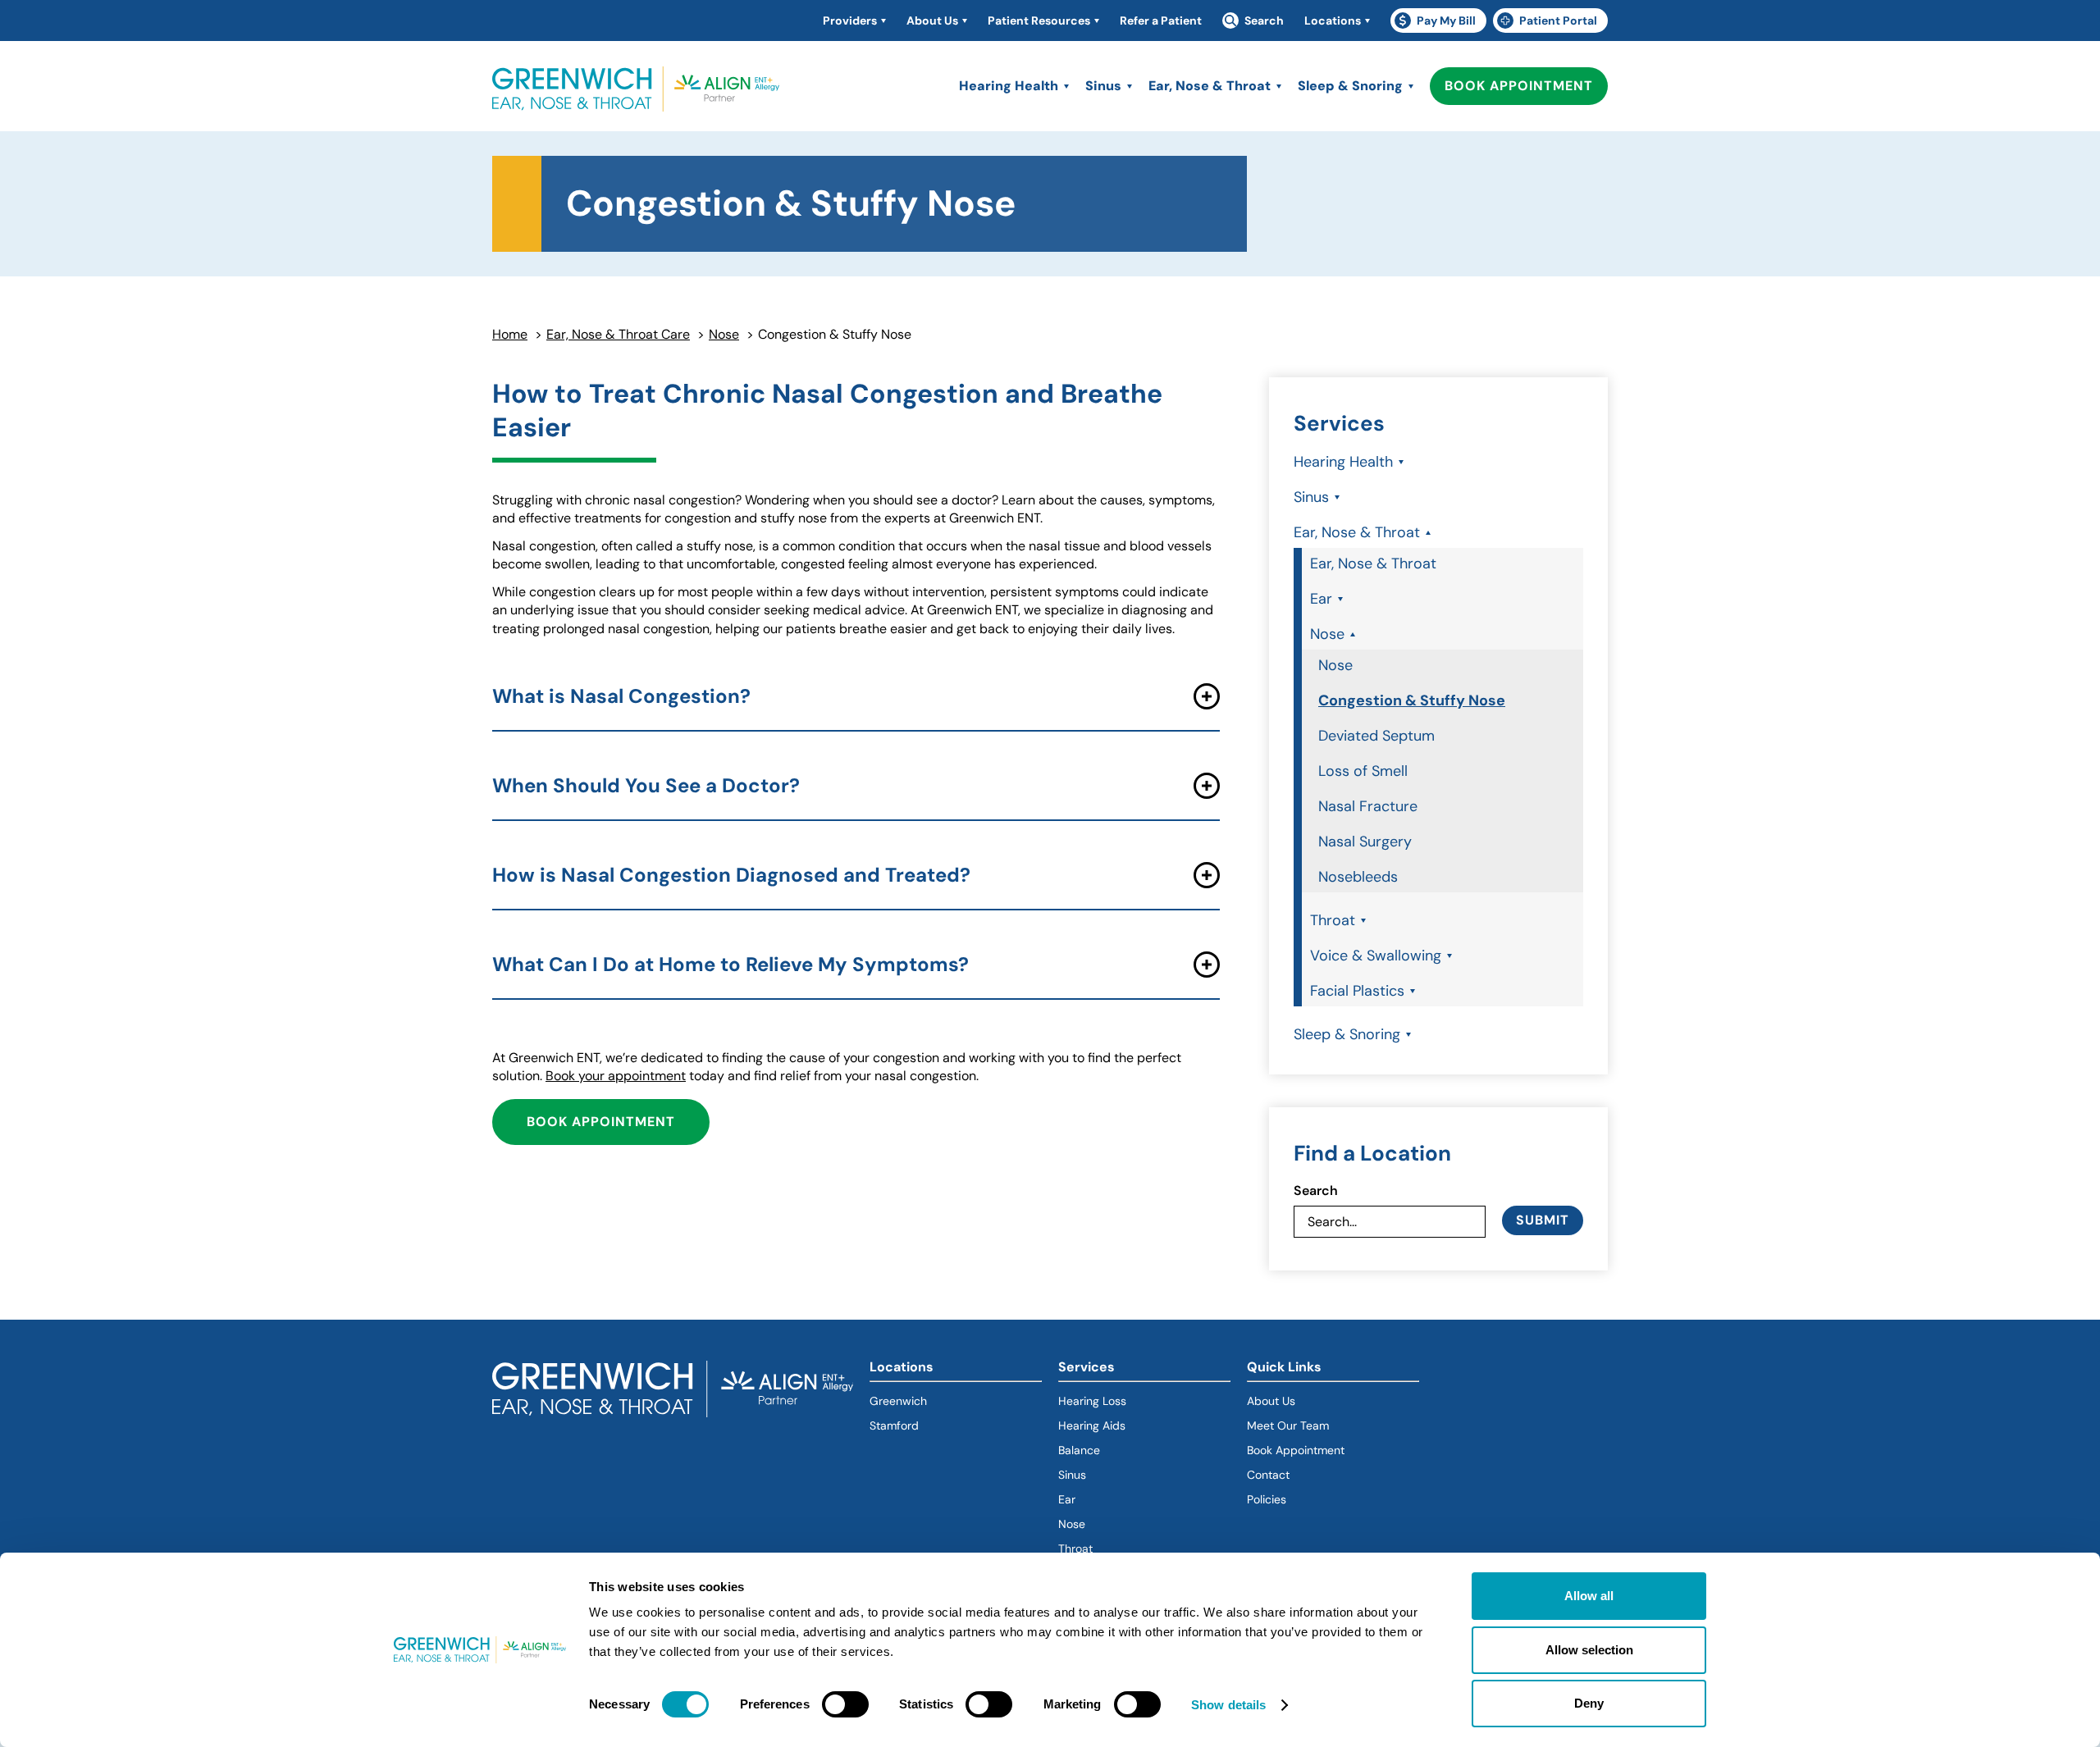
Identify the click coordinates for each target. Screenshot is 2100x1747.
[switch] (845, 1704)
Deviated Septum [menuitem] (1376, 736)
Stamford (894, 1425)
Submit (1543, 1220)
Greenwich (898, 1401)
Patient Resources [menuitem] (1039, 21)
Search (1316, 1191)
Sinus (1072, 1475)
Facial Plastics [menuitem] (1357, 991)
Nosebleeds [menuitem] (1358, 877)
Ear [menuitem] (1321, 599)
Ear (1067, 1499)
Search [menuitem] (1264, 21)
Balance (1079, 1450)
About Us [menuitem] (932, 21)
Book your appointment (616, 1076)
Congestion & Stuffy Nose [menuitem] (1412, 700)
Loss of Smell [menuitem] (1363, 771)
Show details (1228, 1705)
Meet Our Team (1288, 1425)
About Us (1271, 1401)
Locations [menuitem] (1333, 21)
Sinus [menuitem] (1103, 86)
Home (510, 334)
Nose (724, 334)
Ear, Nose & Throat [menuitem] (1210, 86)
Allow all (1589, 1596)
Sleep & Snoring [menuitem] (1350, 86)
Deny (1589, 1703)
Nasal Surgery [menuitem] (1365, 842)
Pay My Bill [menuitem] (1440, 23)
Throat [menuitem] (1333, 920)
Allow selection (1589, 1650)
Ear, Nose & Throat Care (618, 334)
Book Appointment (618, 1122)
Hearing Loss (1092, 1401)
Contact (1268, 1475)
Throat (1075, 1549)
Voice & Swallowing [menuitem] (1376, 956)
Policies (1267, 1499)
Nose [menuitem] (1327, 634)
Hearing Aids (1092, 1425)
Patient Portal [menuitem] (1552, 23)
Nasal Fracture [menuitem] (1368, 806)
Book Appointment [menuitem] (1526, 86)
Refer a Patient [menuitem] (1161, 21)
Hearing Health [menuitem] (1009, 86)
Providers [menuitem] (850, 21)
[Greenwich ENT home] (636, 90)
